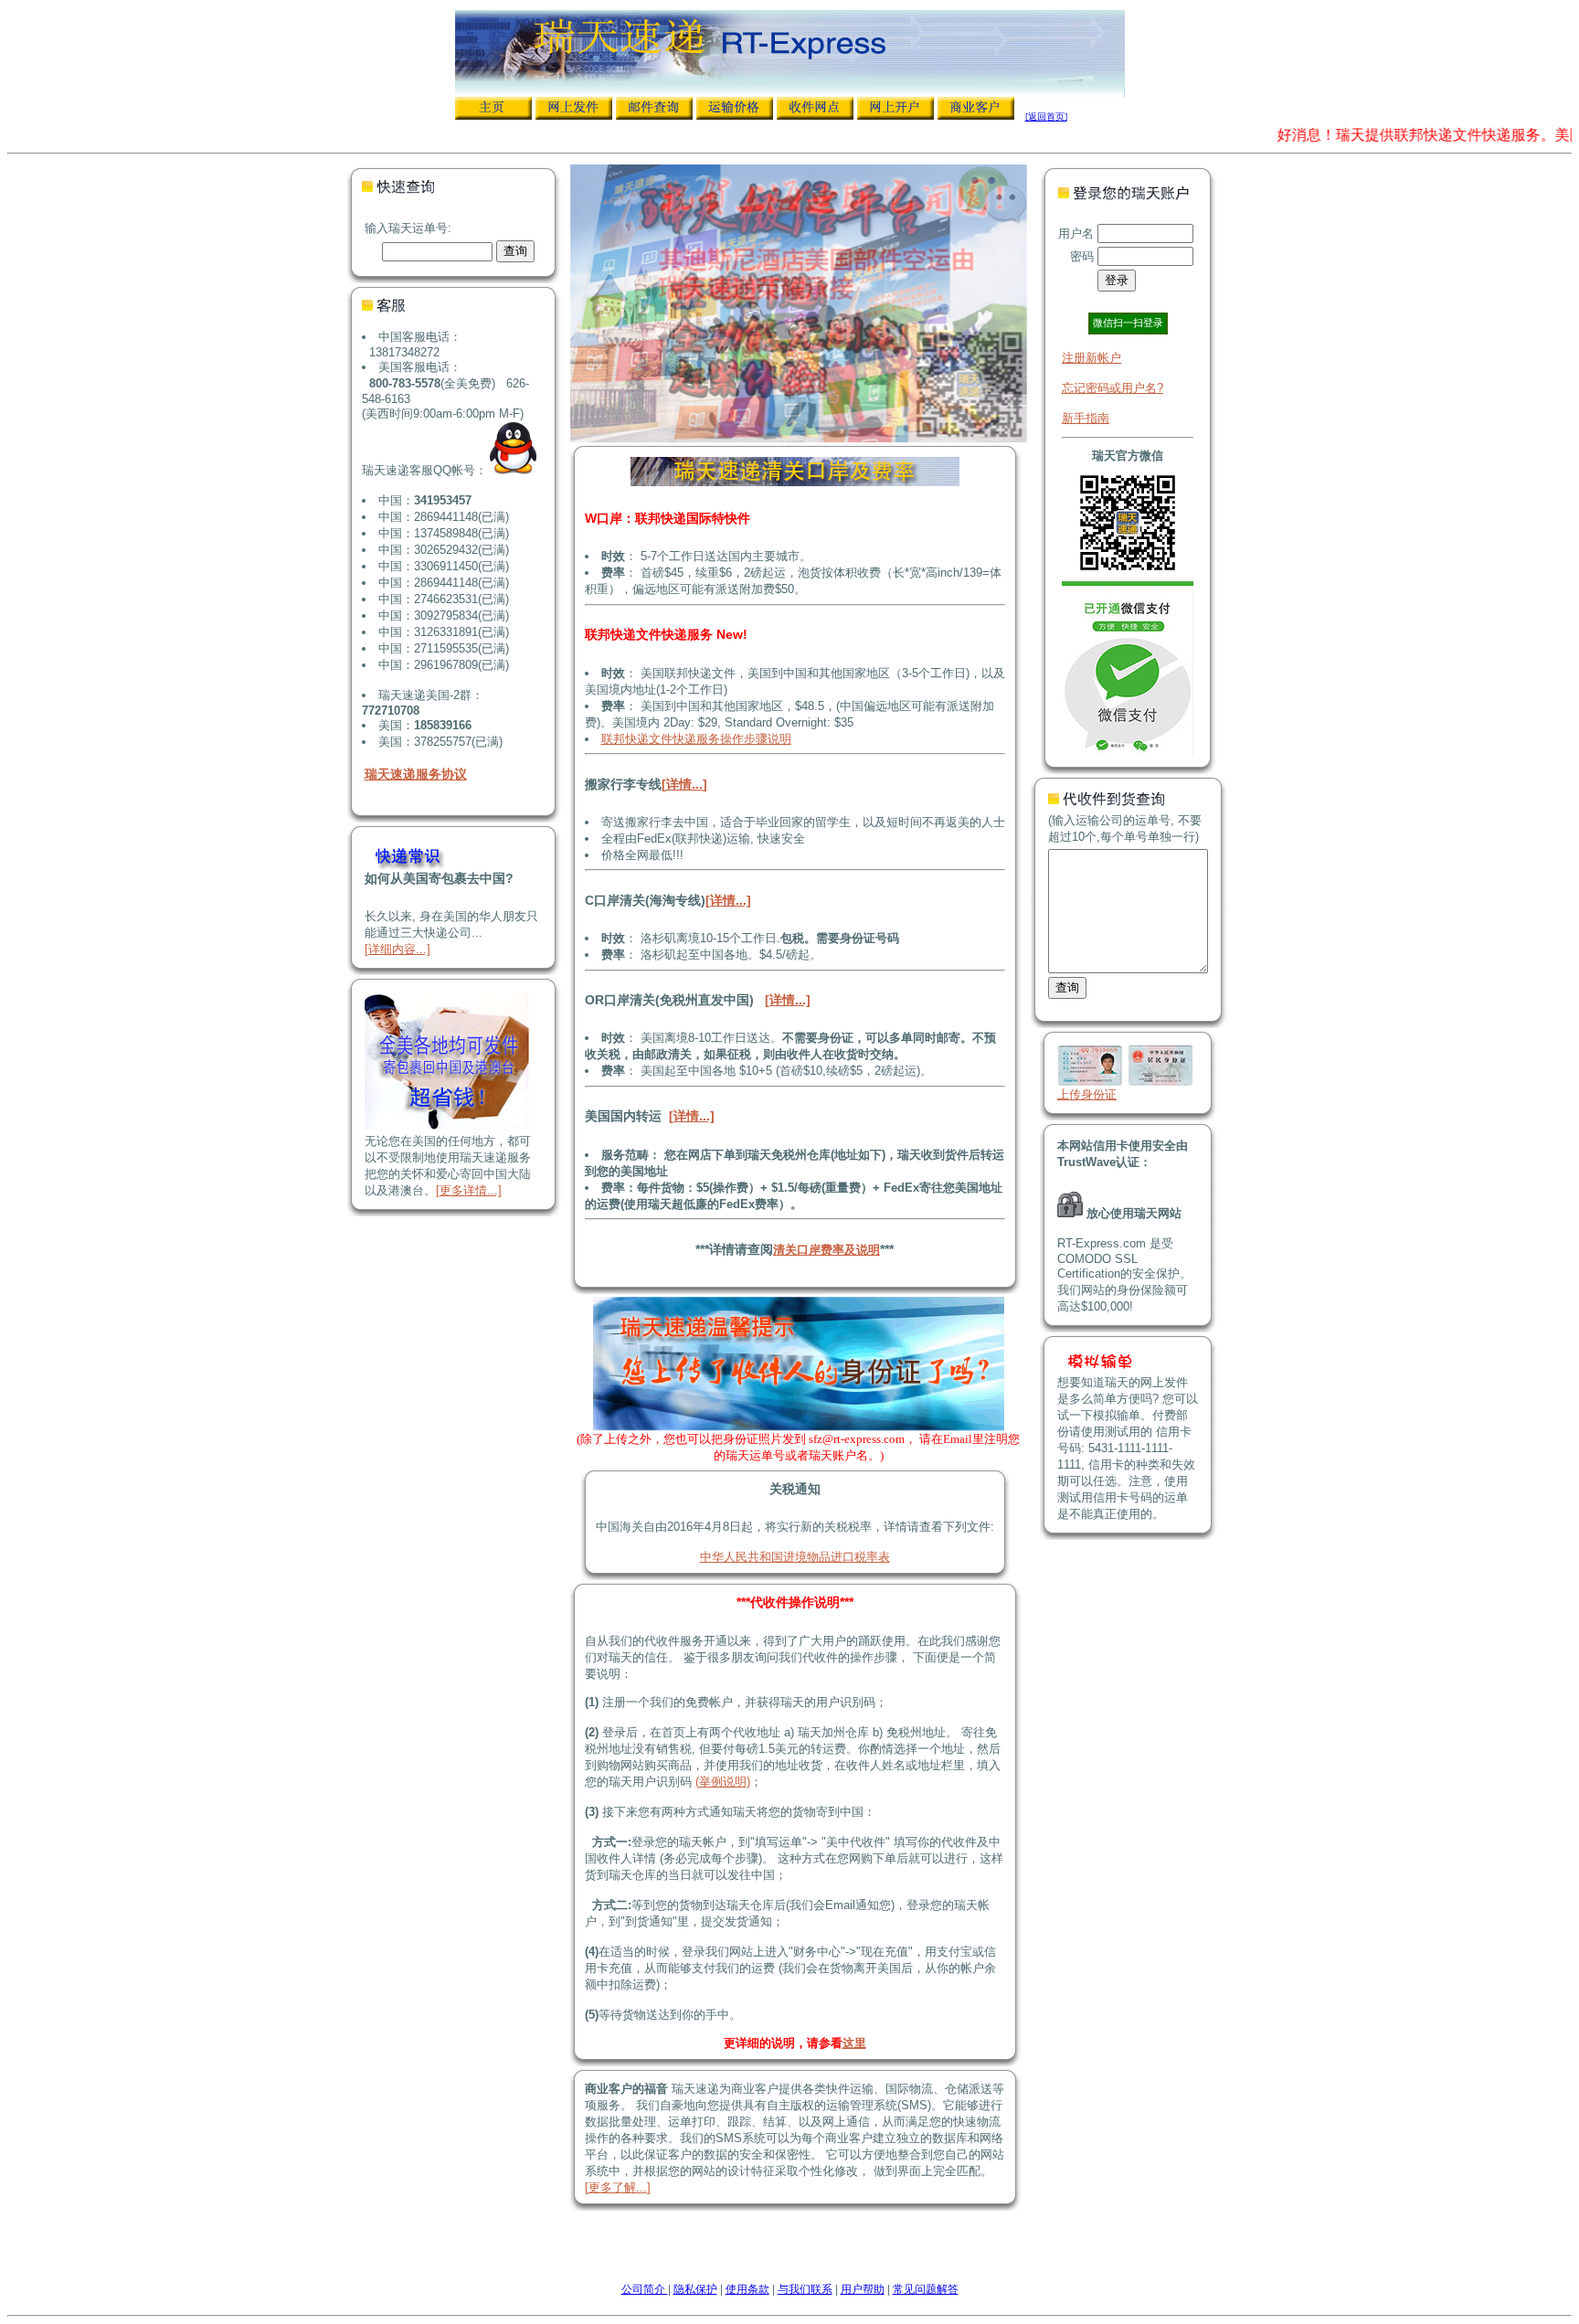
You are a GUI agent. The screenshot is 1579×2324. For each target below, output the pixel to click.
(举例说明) (723, 1782)
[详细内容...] (397, 949)
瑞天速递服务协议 (416, 774)
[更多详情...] (469, 1190)
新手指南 (1086, 418)
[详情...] (684, 784)
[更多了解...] (618, 2187)
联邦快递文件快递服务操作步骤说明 (696, 739)
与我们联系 (805, 2289)
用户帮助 (863, 2289)
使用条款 (747, 2289)
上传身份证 (1087, 1094)
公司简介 (645, 2289)
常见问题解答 (926, 2289)
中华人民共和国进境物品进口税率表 (795, 1557)
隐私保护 (695, 2289)
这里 (854, 2043)
